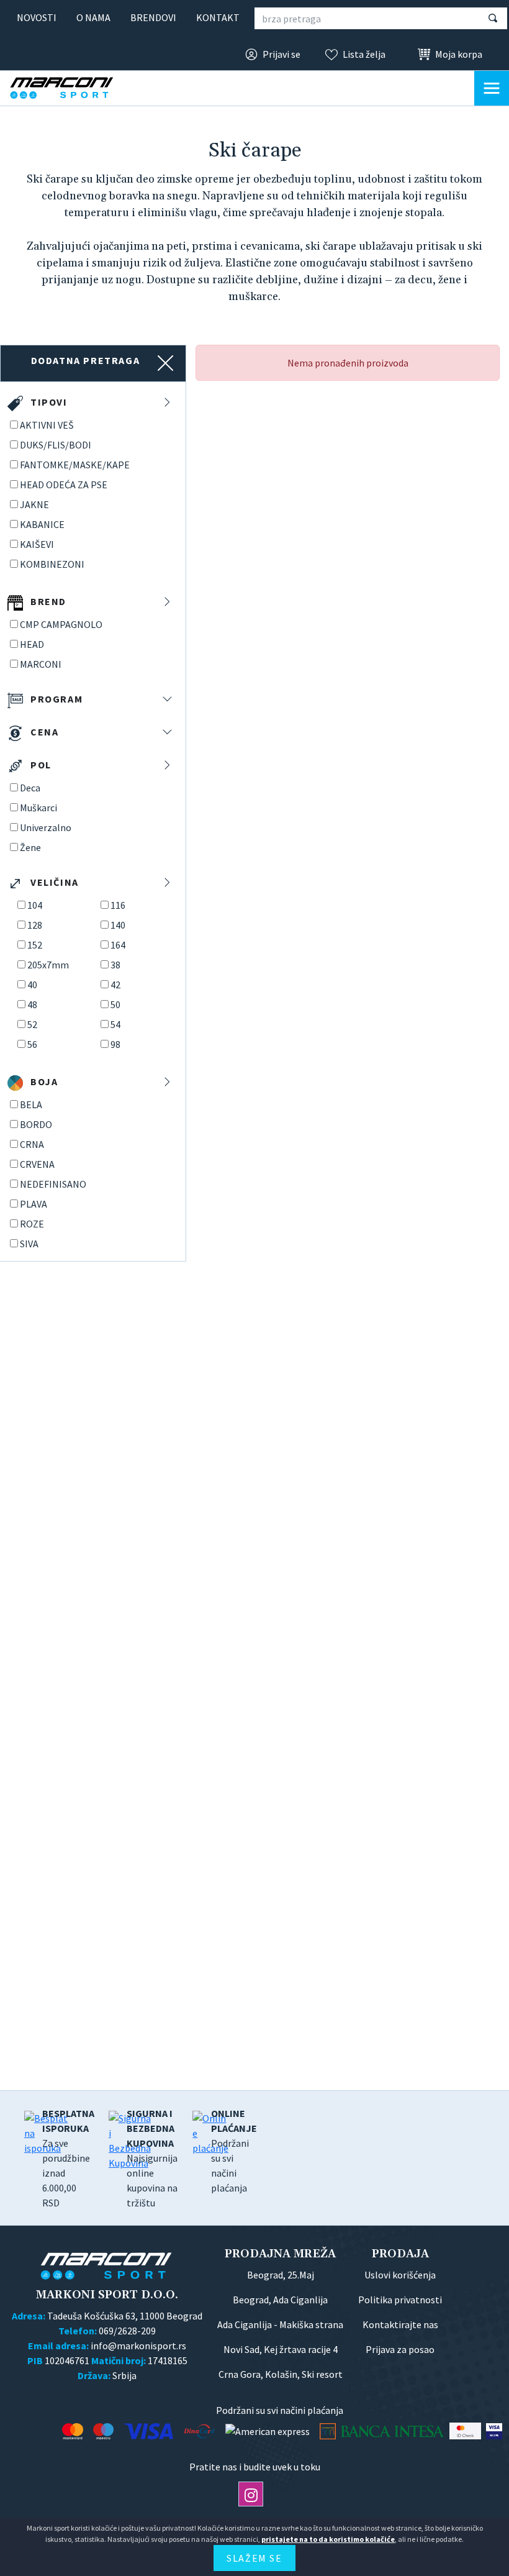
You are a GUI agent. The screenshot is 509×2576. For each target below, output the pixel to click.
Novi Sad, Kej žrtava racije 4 (281, 2349)
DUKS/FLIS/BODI (56, 445)
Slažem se (254, 2558)
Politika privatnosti (400, 2300)
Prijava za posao (400, 2349)
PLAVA (34, 1204)
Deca (30, 788)
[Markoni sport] (72, 88)
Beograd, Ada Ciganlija (280, 2300)
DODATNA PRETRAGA (86, 360)
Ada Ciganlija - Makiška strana (280, 2324)
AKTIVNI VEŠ (47, 425)
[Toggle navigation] (492, 88)
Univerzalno (46, 827)
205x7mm (48, 965)
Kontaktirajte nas (400, 2324)
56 (32, 1044)
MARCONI (41, 664)
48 (32, 1004)
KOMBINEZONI (52, 564)
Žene (30, 847)
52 (32, 1024)
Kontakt (218, 17)
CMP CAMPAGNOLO (61, 624)
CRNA (32, 1144)
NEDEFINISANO (53, 1184)
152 (35, 945)
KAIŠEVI (37, 544)
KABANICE (42, 524)
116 (118, 905)
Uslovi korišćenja (400, 2275)
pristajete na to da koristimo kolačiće (328, 2539)
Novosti (37, 17)
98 (115, 1044)
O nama (93, 17)
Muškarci (38, 808)
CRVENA (37, 1164)
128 (35, 925)
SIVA (29, 1244)
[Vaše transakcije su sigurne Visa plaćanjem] (494, 2431)
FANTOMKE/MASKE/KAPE (75, 465)
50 (115, 1004)
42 (115, 985)
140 (118, 925)
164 (118, 945)
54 (115, 1024)
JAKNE (34, 504)
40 (32, 985)
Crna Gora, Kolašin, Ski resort (281, 2374)
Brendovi (153, 17)
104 (35, 905)
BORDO (36, 1124)
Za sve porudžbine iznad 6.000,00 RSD (68, 2158)
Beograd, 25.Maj (281, 2275)
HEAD (32, 644)
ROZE (32, 1224)
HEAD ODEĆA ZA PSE (64, 485)
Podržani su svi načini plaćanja (234, 2150)
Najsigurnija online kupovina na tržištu (152, 2158)
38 (115, 965)
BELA (31, 1104)
